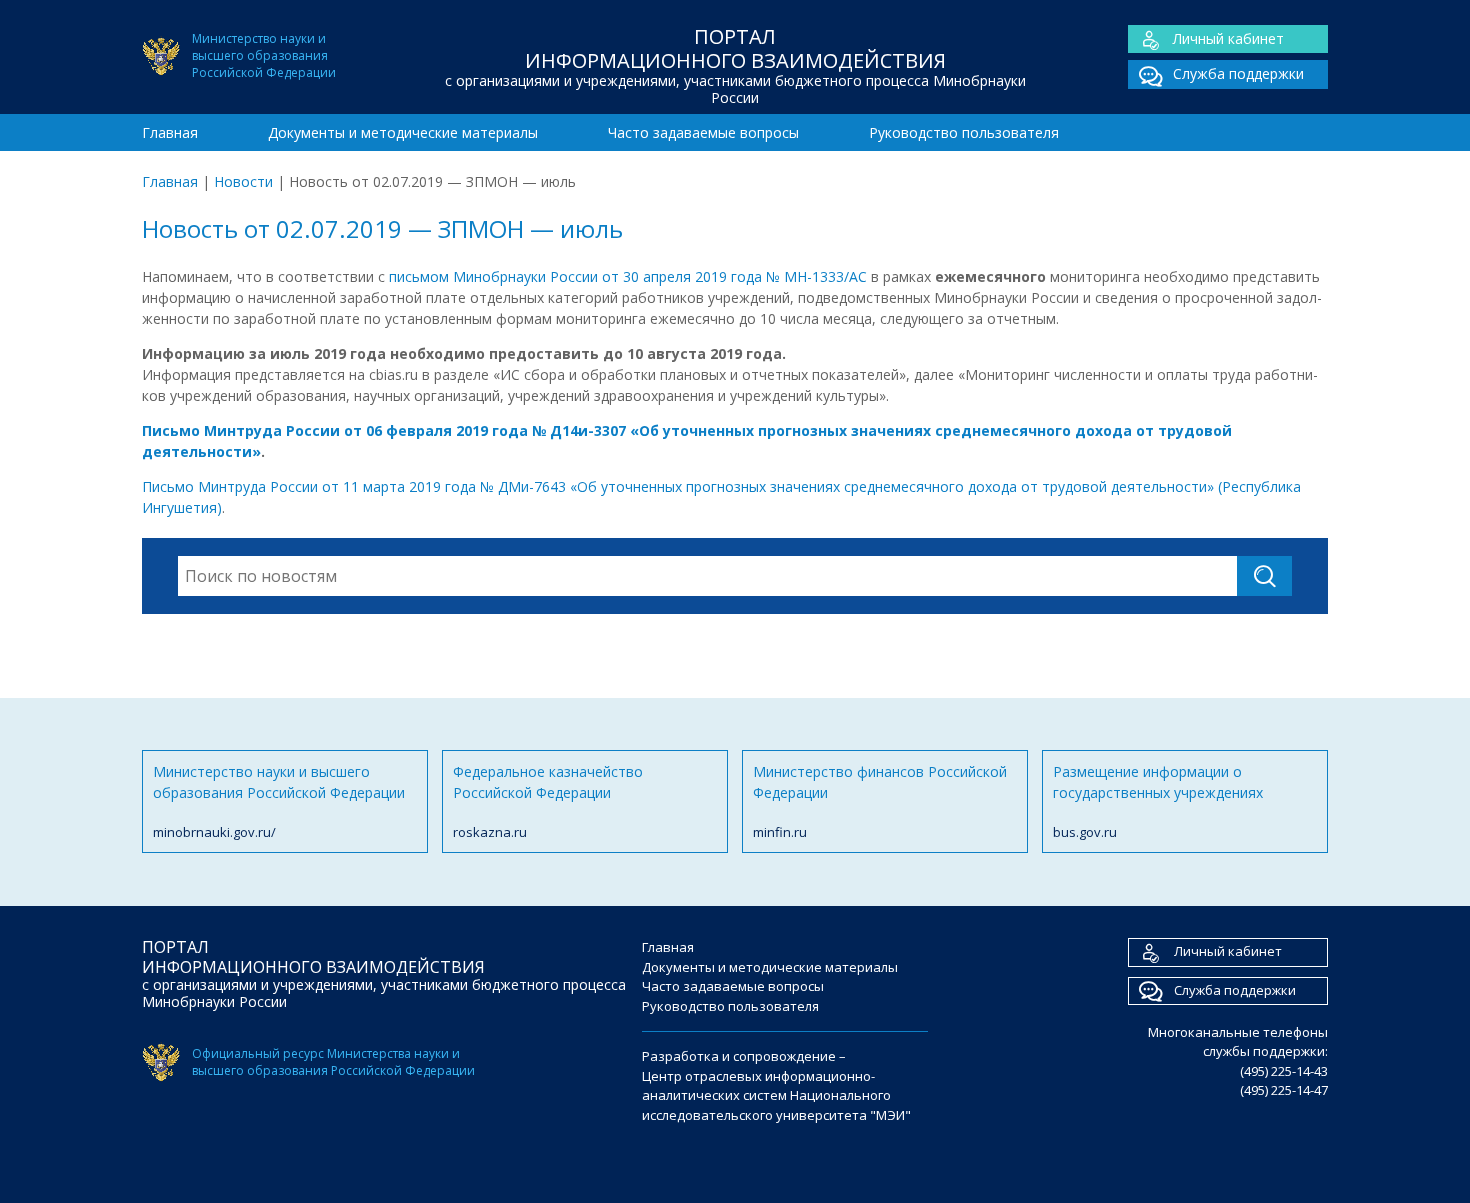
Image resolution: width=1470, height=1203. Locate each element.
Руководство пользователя (964, 132)
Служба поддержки (1238, 73)
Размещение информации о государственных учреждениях (1158, 801)
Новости (243, 181)
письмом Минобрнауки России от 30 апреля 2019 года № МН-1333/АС (630, 276)
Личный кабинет (1228, 38)
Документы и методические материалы (403, 132)
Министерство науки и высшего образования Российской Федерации (279, 801)
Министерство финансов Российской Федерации (880, 801)
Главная (170, 132)
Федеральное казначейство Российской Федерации (548, 801)
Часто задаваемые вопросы (703, 132)
